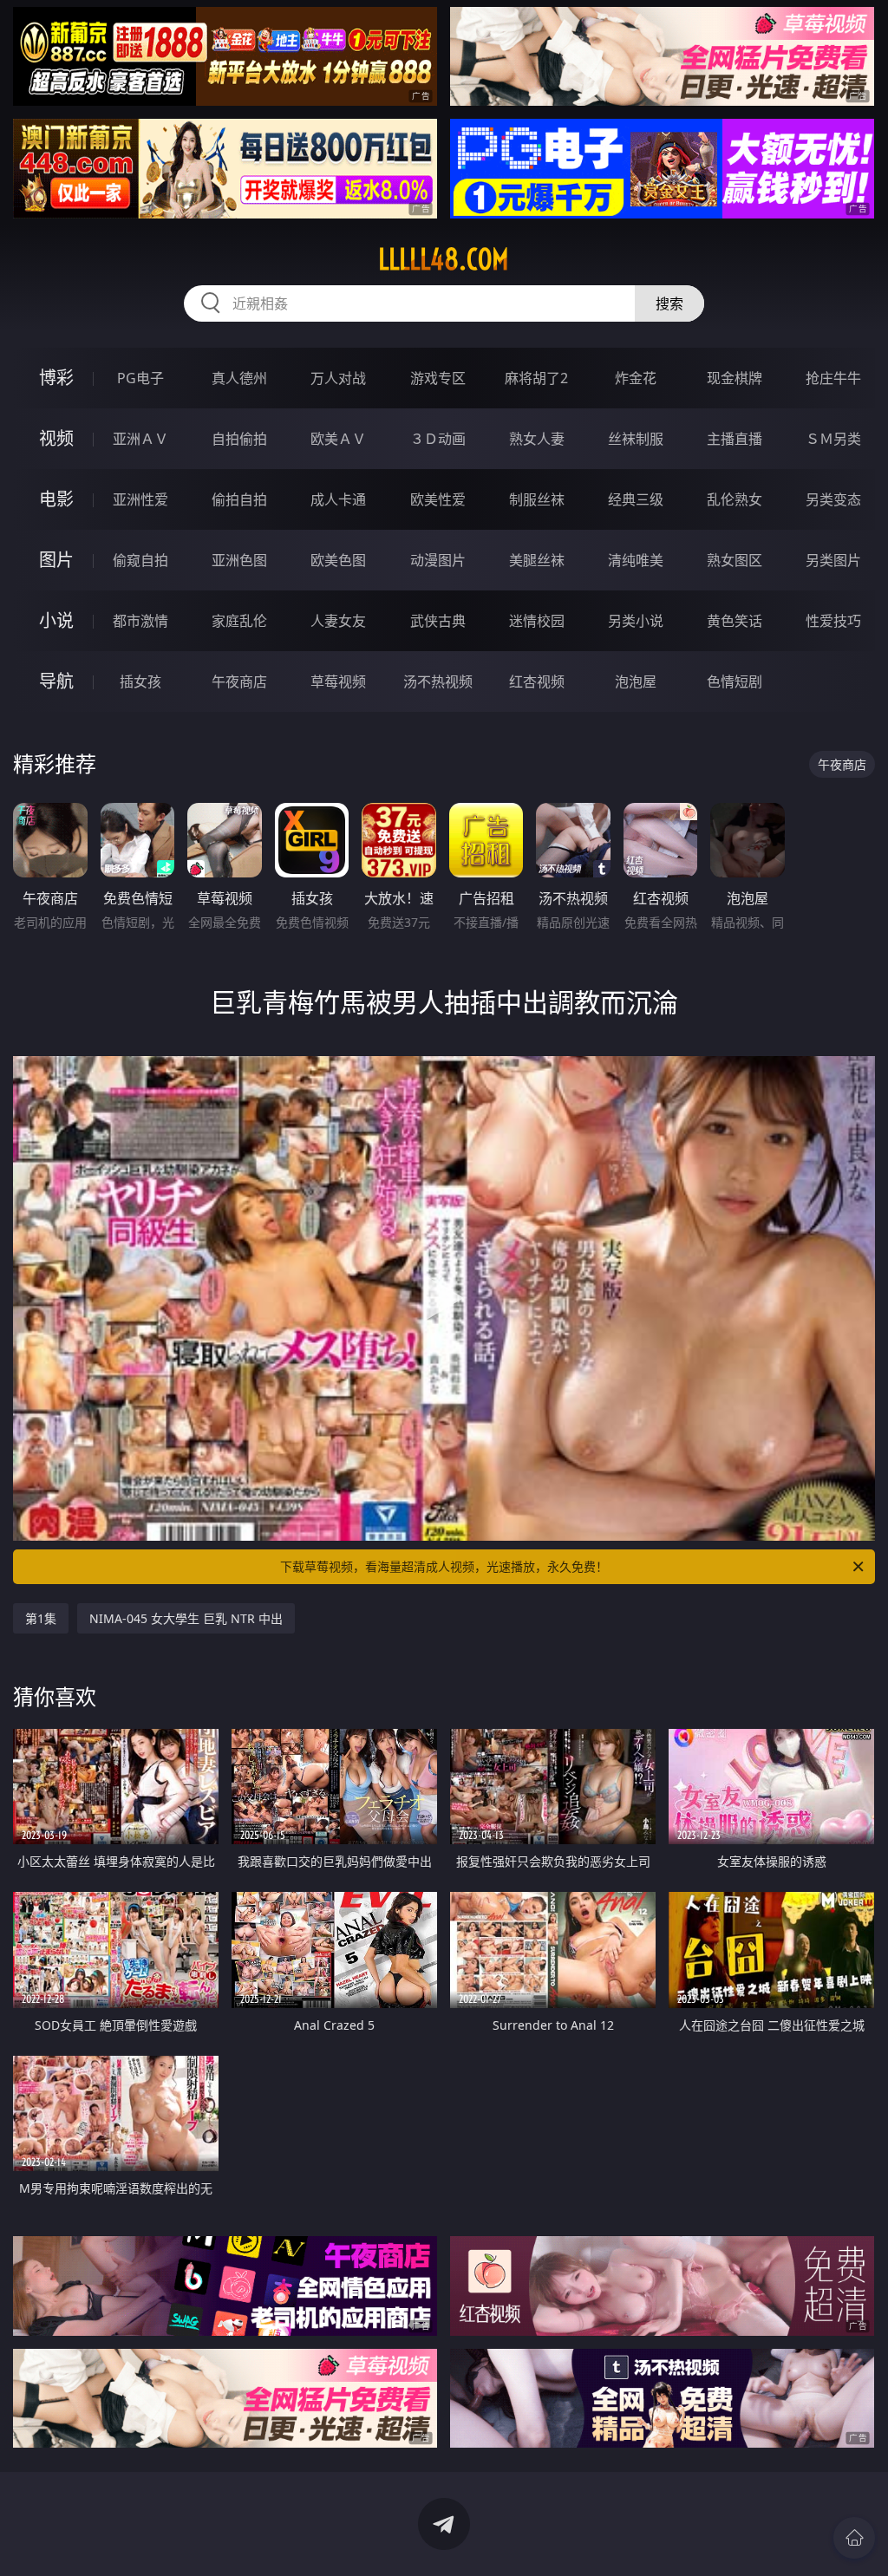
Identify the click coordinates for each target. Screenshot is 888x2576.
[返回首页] (854, 2538)
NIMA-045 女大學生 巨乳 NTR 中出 (186, 1618)
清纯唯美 (636, 560)
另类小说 (636, 621)
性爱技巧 (833, 621)
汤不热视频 (438, 681)
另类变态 (833, 499)
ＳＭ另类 (833, 439)
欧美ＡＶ (338, 439)
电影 (56, 499)
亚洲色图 (239, 560)
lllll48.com (444, 259)
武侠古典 (438, 621)
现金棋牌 (735, 378)
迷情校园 (537, 621)
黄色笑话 (735, 621)
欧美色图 (338, 560)
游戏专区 (438, 378)
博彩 (56, 378)
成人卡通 (338, 499)
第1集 (41, 1618)
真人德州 (239, 378)
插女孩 (140, 681)
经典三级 (636, 499)
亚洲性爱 (140, 499)
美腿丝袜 (537, 560)
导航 (56, 681)
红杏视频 (537, 681)
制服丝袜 (537, 499)
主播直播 (735, 439)
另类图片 (833, 560)
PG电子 (140, 378)
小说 (56, 620)
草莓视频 (338, 681)
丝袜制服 (636, 439)
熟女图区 (735, 560)
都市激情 (140, 621)
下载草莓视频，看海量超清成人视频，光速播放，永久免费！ (444, 1566)
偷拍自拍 (239, 499)
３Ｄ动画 (438, 439)
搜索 (669, 303)
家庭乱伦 (239, 621)
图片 (56, 560)
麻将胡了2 (536, 378)
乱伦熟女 (735, 499)
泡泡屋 (636, 681)
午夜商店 (239, 681)
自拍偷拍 (239, 439)
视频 (56, 438)
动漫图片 (438, 560)
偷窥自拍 (140, 560)
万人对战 (338, 378)
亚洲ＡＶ (140, 439)
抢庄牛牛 (833, 378)
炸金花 (636, 378)
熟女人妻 (537, 439)
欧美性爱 (438, 499)
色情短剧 (735, 681)
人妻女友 (338, 621)
